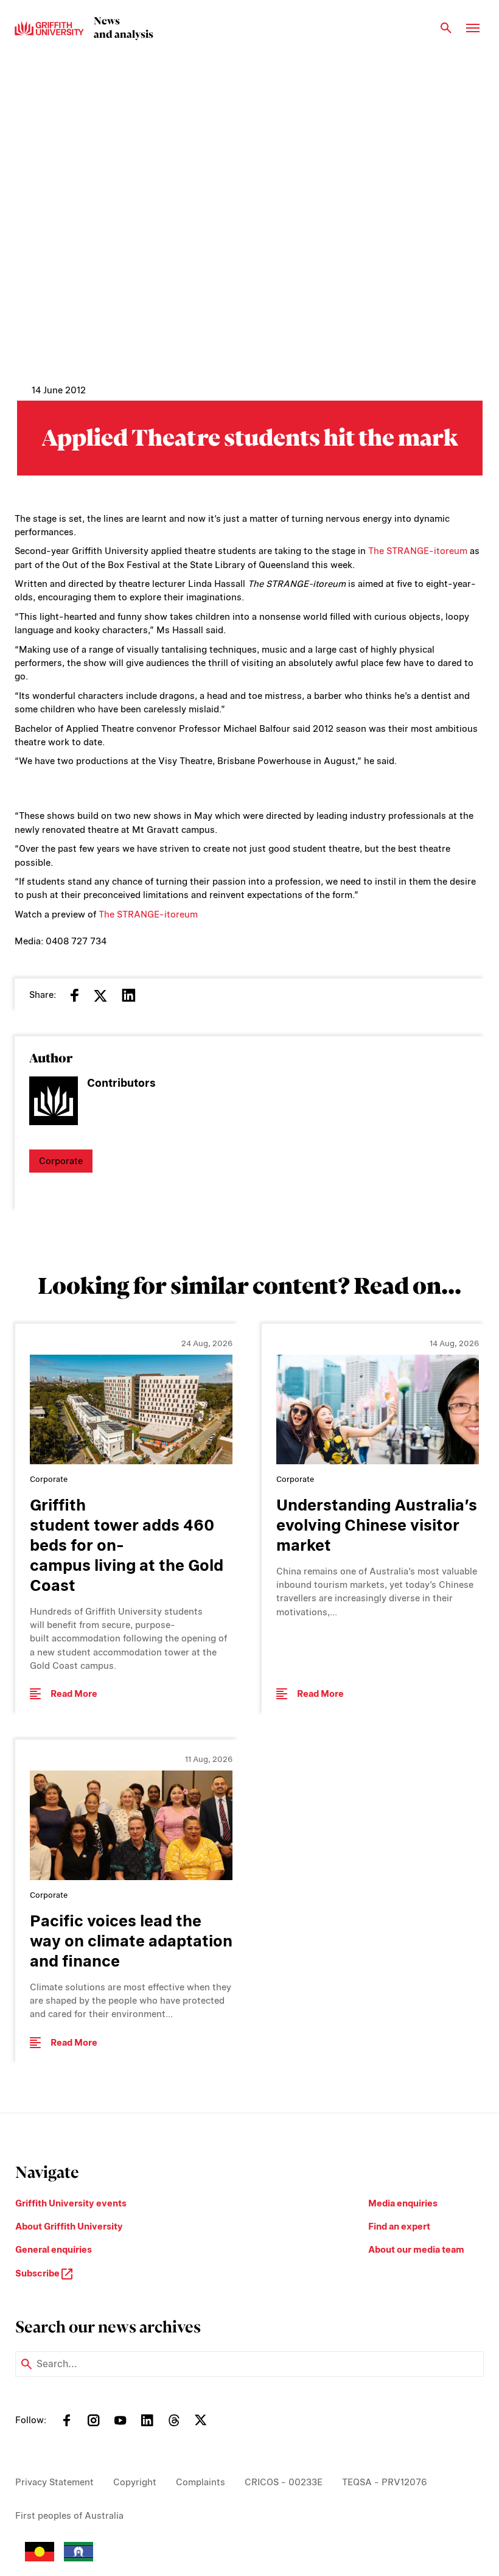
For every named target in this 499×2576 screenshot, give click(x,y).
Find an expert (399, 2227)
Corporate (61, 1161)
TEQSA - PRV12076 (385, 2482)
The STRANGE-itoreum (418, 551)
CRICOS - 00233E (284, 2482)
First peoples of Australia (69, 2516)
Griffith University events (71, 2203)
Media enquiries (403, 2203)
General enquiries (54, 2250)
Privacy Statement (54, 2482)
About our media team (416, 2250)
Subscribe (38, 2273)
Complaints (201, 2482)
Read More (74, 1694)
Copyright (135, 2482)
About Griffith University (69, 2227)
